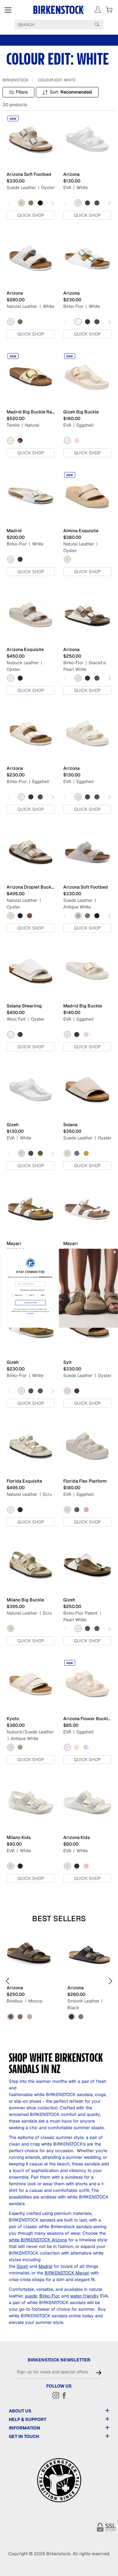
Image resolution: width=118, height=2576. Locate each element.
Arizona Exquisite (25, 649)
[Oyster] (21, 203)
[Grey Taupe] (30, 2017)
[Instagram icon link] (56, 2395)
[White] (78, 203)
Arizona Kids (77, 1837)
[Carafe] (20, 441)
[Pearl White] (78, 1628)
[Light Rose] (77, 441)
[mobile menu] (8, 10)
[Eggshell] (67, 441)
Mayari (14, 1243)
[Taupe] (31, 203)
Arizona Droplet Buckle (31, 887)
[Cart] (109, 9)
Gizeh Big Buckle (81, 412)
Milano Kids (19, 1837)
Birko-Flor (49, 2296)
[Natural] (11, 441)
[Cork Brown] (86, 1153)
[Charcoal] (77, 1153)
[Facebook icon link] (64, 2395)
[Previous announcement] (6, 40)
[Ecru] (11, 1510)
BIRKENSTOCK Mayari (67, 2273)
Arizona (71, 174)
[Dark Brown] (97, 322)
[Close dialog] (115, 1252)
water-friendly (84, 2296)
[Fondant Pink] (86, 1510)
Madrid (14, 531)
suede (31, 2296)
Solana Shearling (24, 1006)
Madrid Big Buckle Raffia (31, 412)
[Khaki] (97, 203)
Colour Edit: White (57, 80)
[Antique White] (78, 916)
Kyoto (13, 1719)
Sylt (67, 1362)
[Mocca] (11, 2017)
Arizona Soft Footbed (29, 174)
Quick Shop (31, 215)
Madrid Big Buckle (83, 1006)
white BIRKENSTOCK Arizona (38, 2240)
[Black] (87, 203)
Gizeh (13, 1125)
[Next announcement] (112, 40)
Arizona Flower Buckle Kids (87, 1719)
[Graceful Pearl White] (78, 678)
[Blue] (40, 1391)
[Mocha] (40, 203)
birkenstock (16, 80)
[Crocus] (86, 1747)
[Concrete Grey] (20, 322)
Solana (70, 1125)
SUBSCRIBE (31, 1302)
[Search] (97, 24)
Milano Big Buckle (25, 1600)
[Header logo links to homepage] (59, 10)
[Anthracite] (20, 1034)
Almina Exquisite (81, 531)
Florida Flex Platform (85, 1481)
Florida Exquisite (24, 1481)
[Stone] (20, 2017)
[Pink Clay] (86, 1866)
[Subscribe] (99, 2372)
